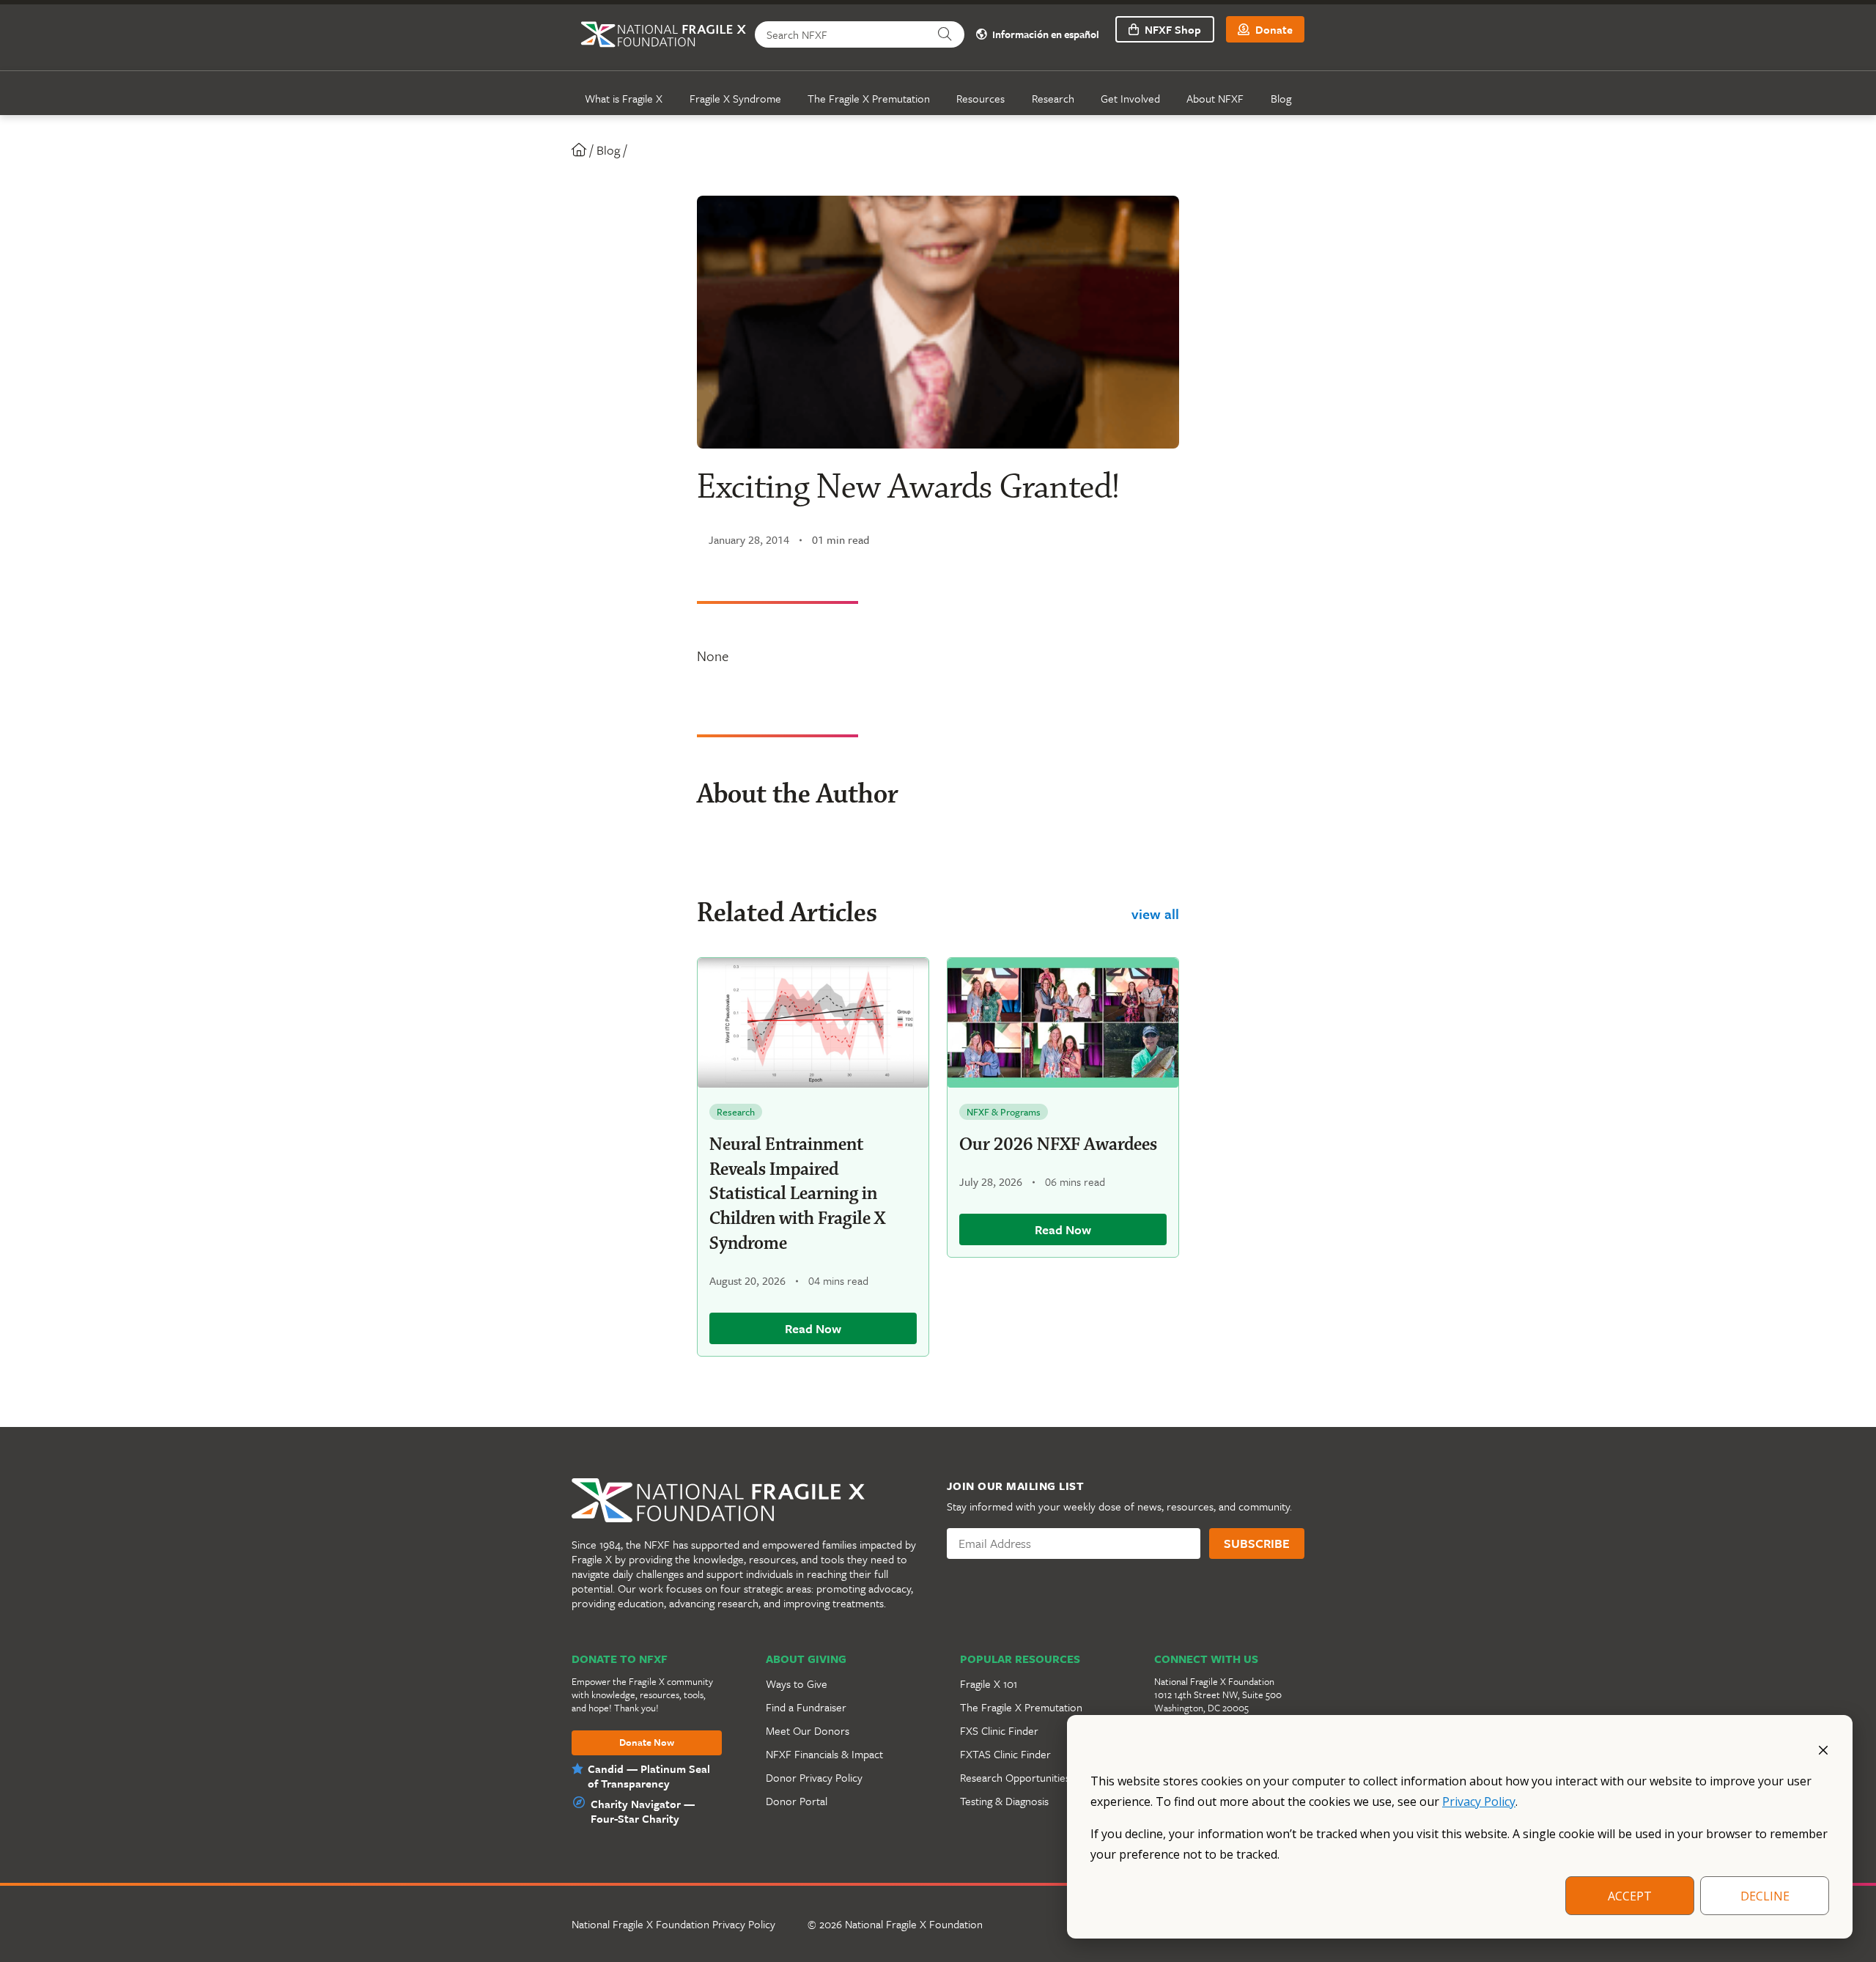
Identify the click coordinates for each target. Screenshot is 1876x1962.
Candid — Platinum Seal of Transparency (649, 1776)
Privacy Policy (1479, 1801)
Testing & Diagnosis (1004, 1801)
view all (1155, 914)
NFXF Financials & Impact (824, 1754)
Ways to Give (797, 1683)
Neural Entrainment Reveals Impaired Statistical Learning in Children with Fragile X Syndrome (797, 1194)
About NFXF (1215, 98)
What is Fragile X (624, 98)
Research (1053, 98)
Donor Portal (797, 1801)
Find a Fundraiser (806, 1707)
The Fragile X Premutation (869, 98)
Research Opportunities (1015, 1777)
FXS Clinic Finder (999, 1730)
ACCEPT (1630, 1896)
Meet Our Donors (808, 1730)
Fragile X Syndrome (735, 98)
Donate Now (647, 1743)
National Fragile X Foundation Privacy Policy (673, 1924)
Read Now (813, 1328)
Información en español (1045, 35)
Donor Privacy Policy (814, 1777)
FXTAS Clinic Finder (1005, 1754)
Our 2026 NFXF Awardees (1058, 1145)
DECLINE (1765, 1896)
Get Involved (1130, 98)
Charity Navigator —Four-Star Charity (643, 1811)
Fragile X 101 (989, 1683)
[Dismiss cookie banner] (1823, 1749)
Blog (1281, 98)
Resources (981, 98)
